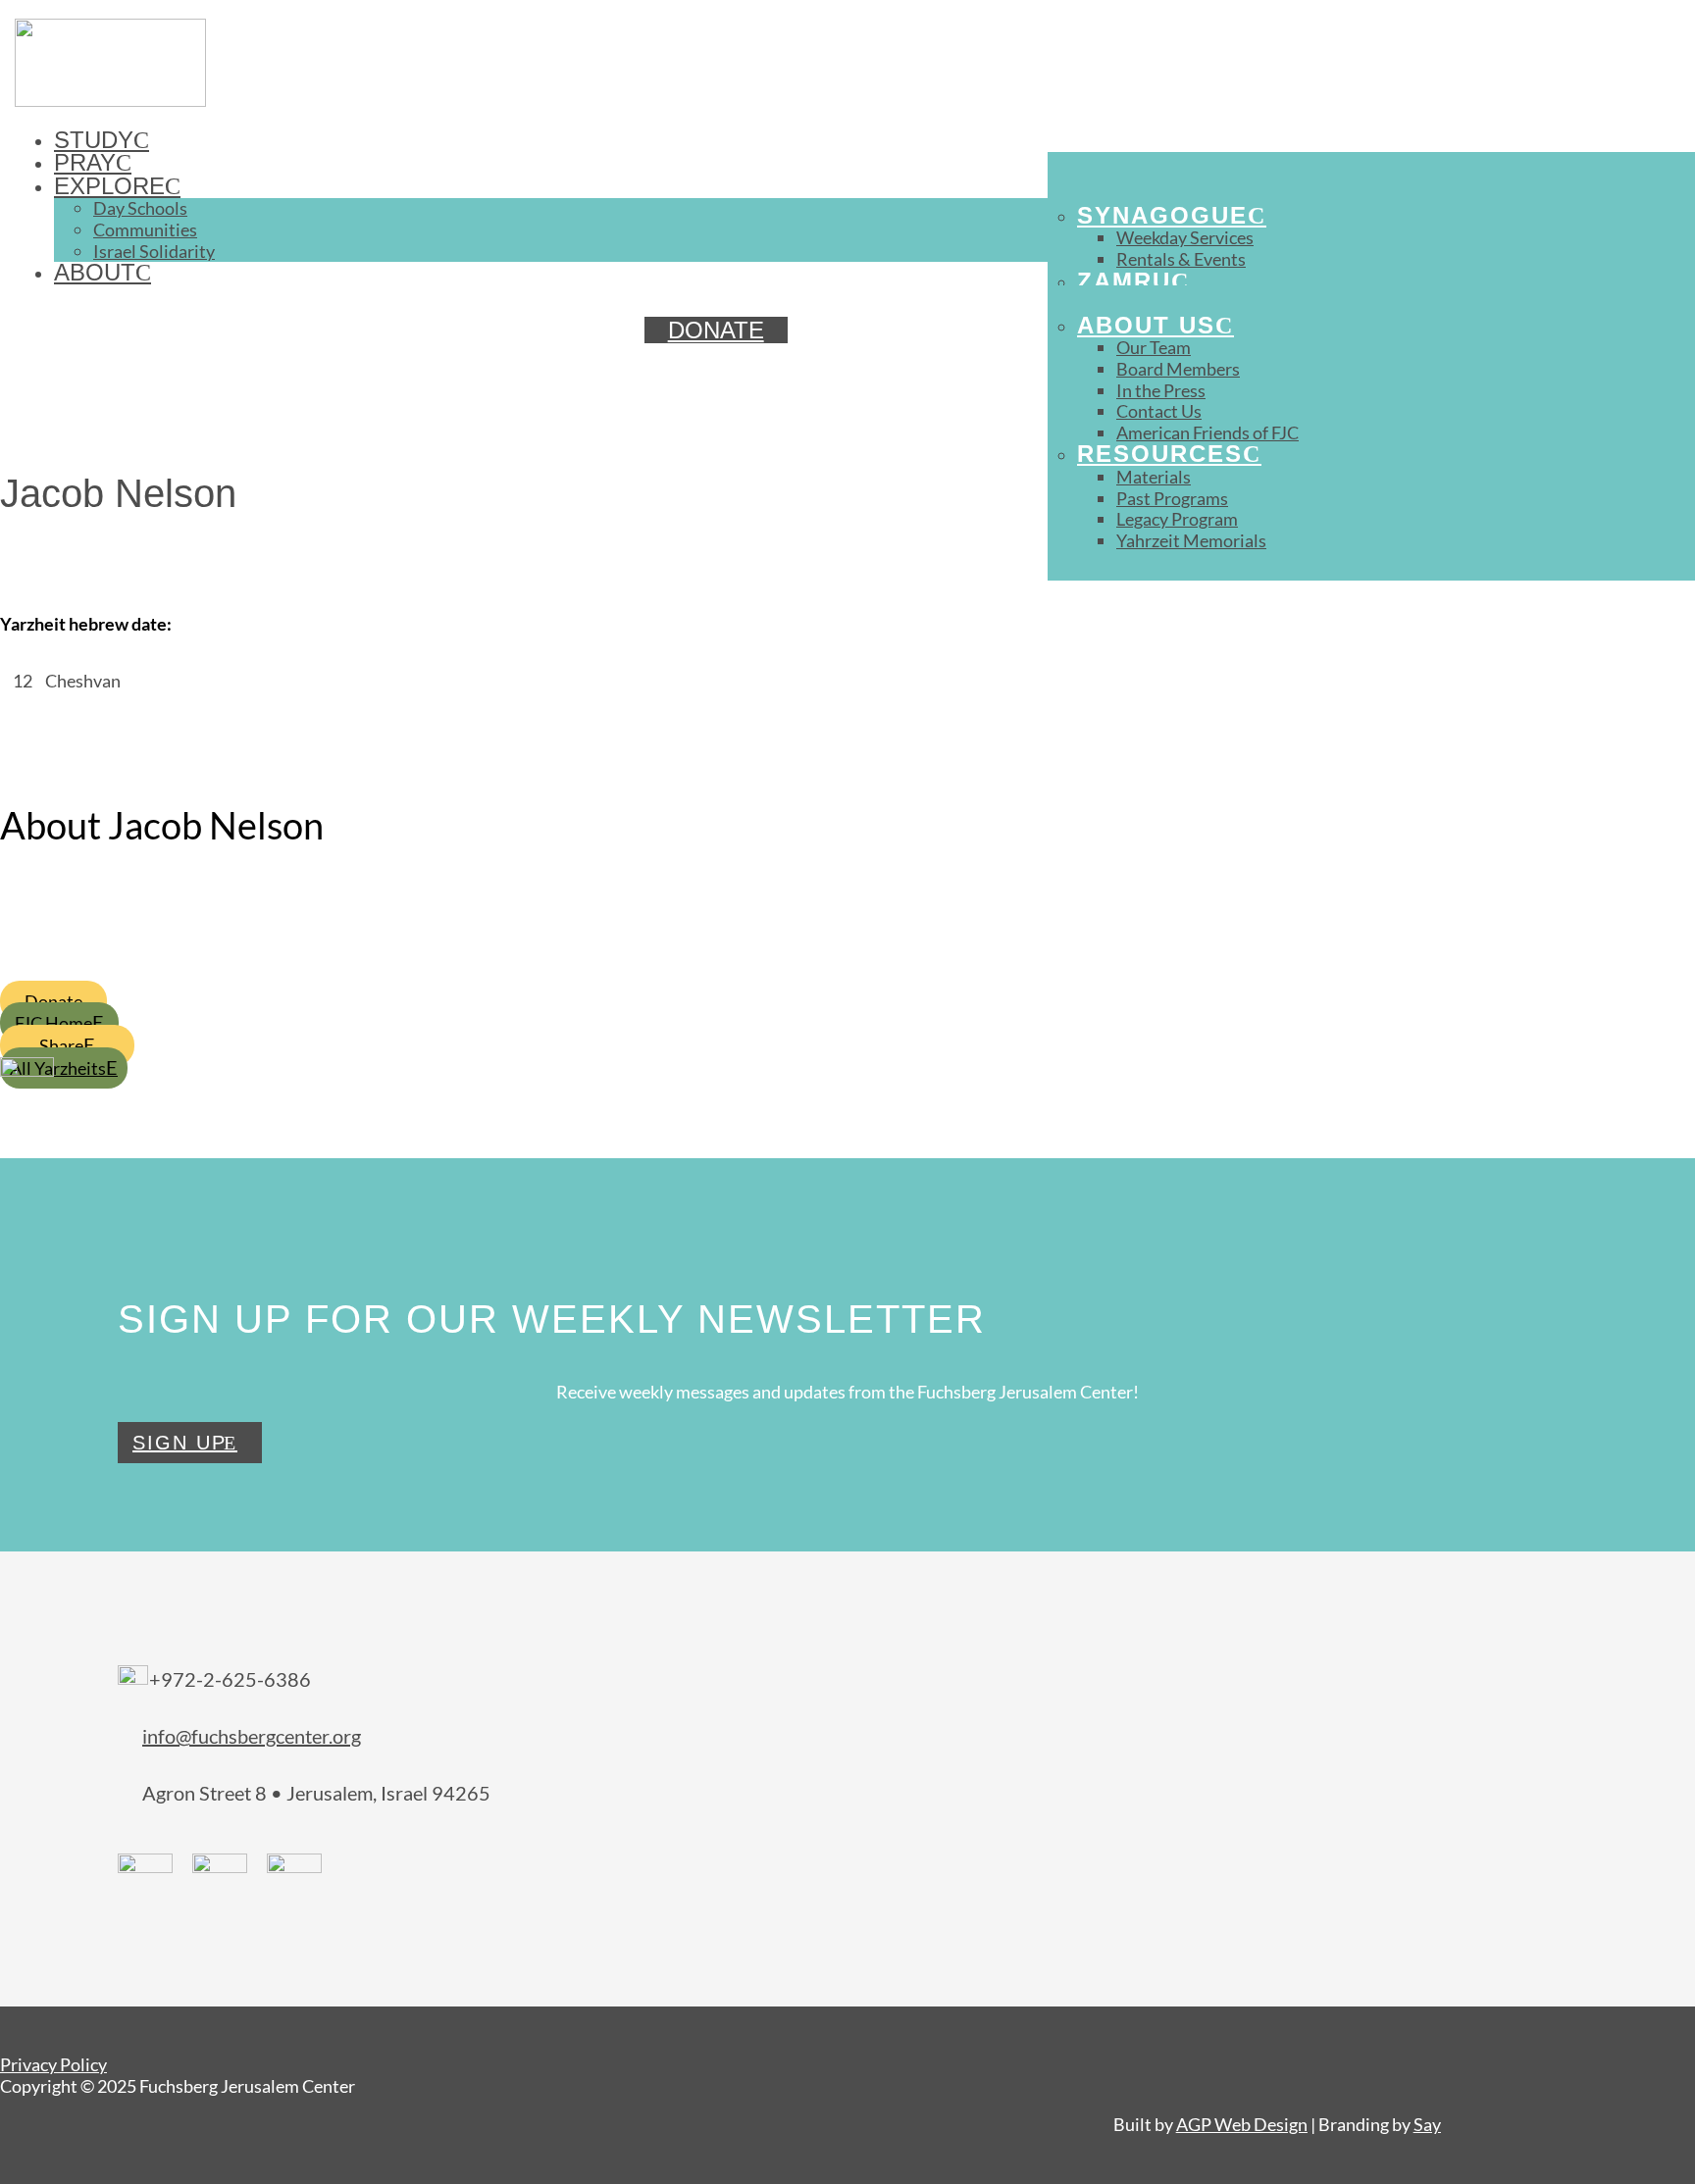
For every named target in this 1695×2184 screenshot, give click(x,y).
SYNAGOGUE (1162, 215)
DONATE (716, 330)
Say (1427, 2124)
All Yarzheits (58, 1068)
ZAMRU (1124, 281)
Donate (53, 1001)
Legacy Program (1177, 519)
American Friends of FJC (1207, 432)
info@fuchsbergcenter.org (252, 1736)
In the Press (1161, 390)
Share (61, 1045)
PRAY (85, 162)
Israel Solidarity (154, 251)
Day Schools (140, 208)
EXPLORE (109, 186)
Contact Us (1159, 411)
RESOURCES (1160, 454)
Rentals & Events (1181, 259)
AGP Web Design (1242, 2124)
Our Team (1154, 347)
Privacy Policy (53, 2064)
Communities (145, 229)
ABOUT (95, 272)
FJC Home (53, 1023)
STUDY (94, 140)
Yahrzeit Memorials (1191, 540)
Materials (1154, 477)
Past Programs (1172, 498)
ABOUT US (1146, 325)
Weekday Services (1185, 237)
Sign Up (180, 1443)
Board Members (1178, 369)
